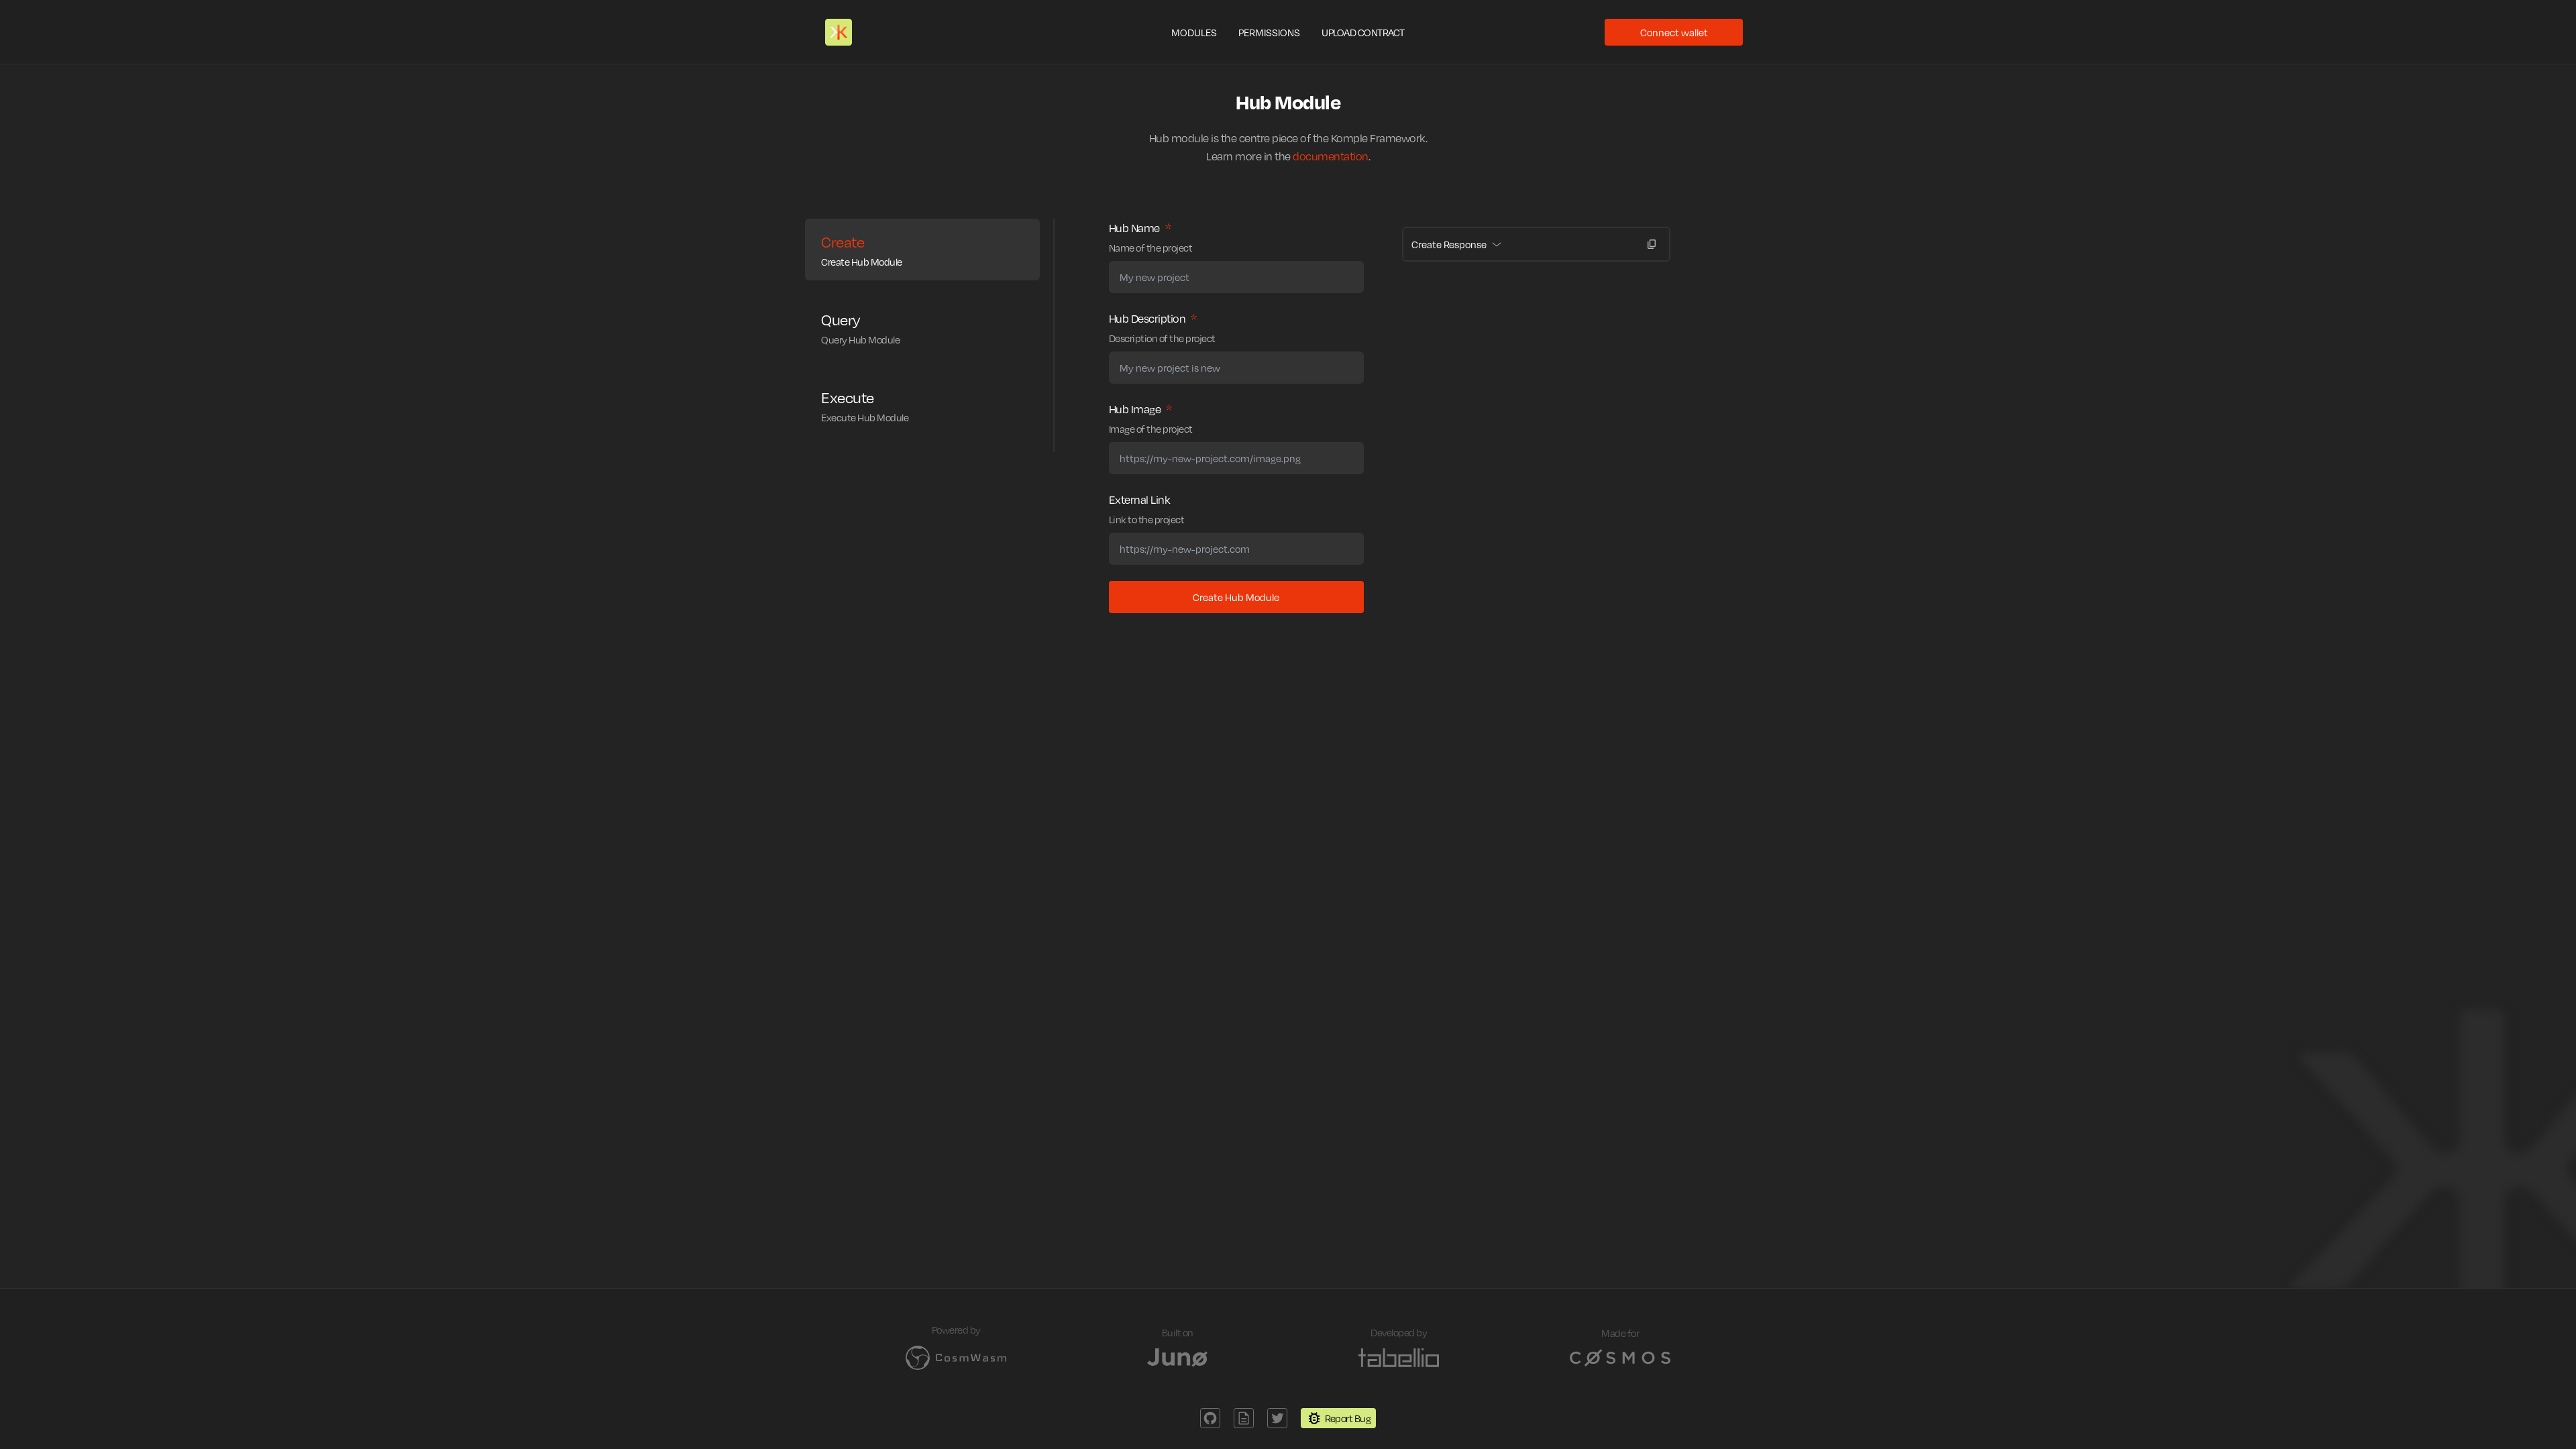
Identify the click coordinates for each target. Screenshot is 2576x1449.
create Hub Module (1236, 597)
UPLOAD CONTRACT (1363, 32)
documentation (1331, 156)
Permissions (1269, 32)
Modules (1194, 32)
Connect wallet (1674, 32)
